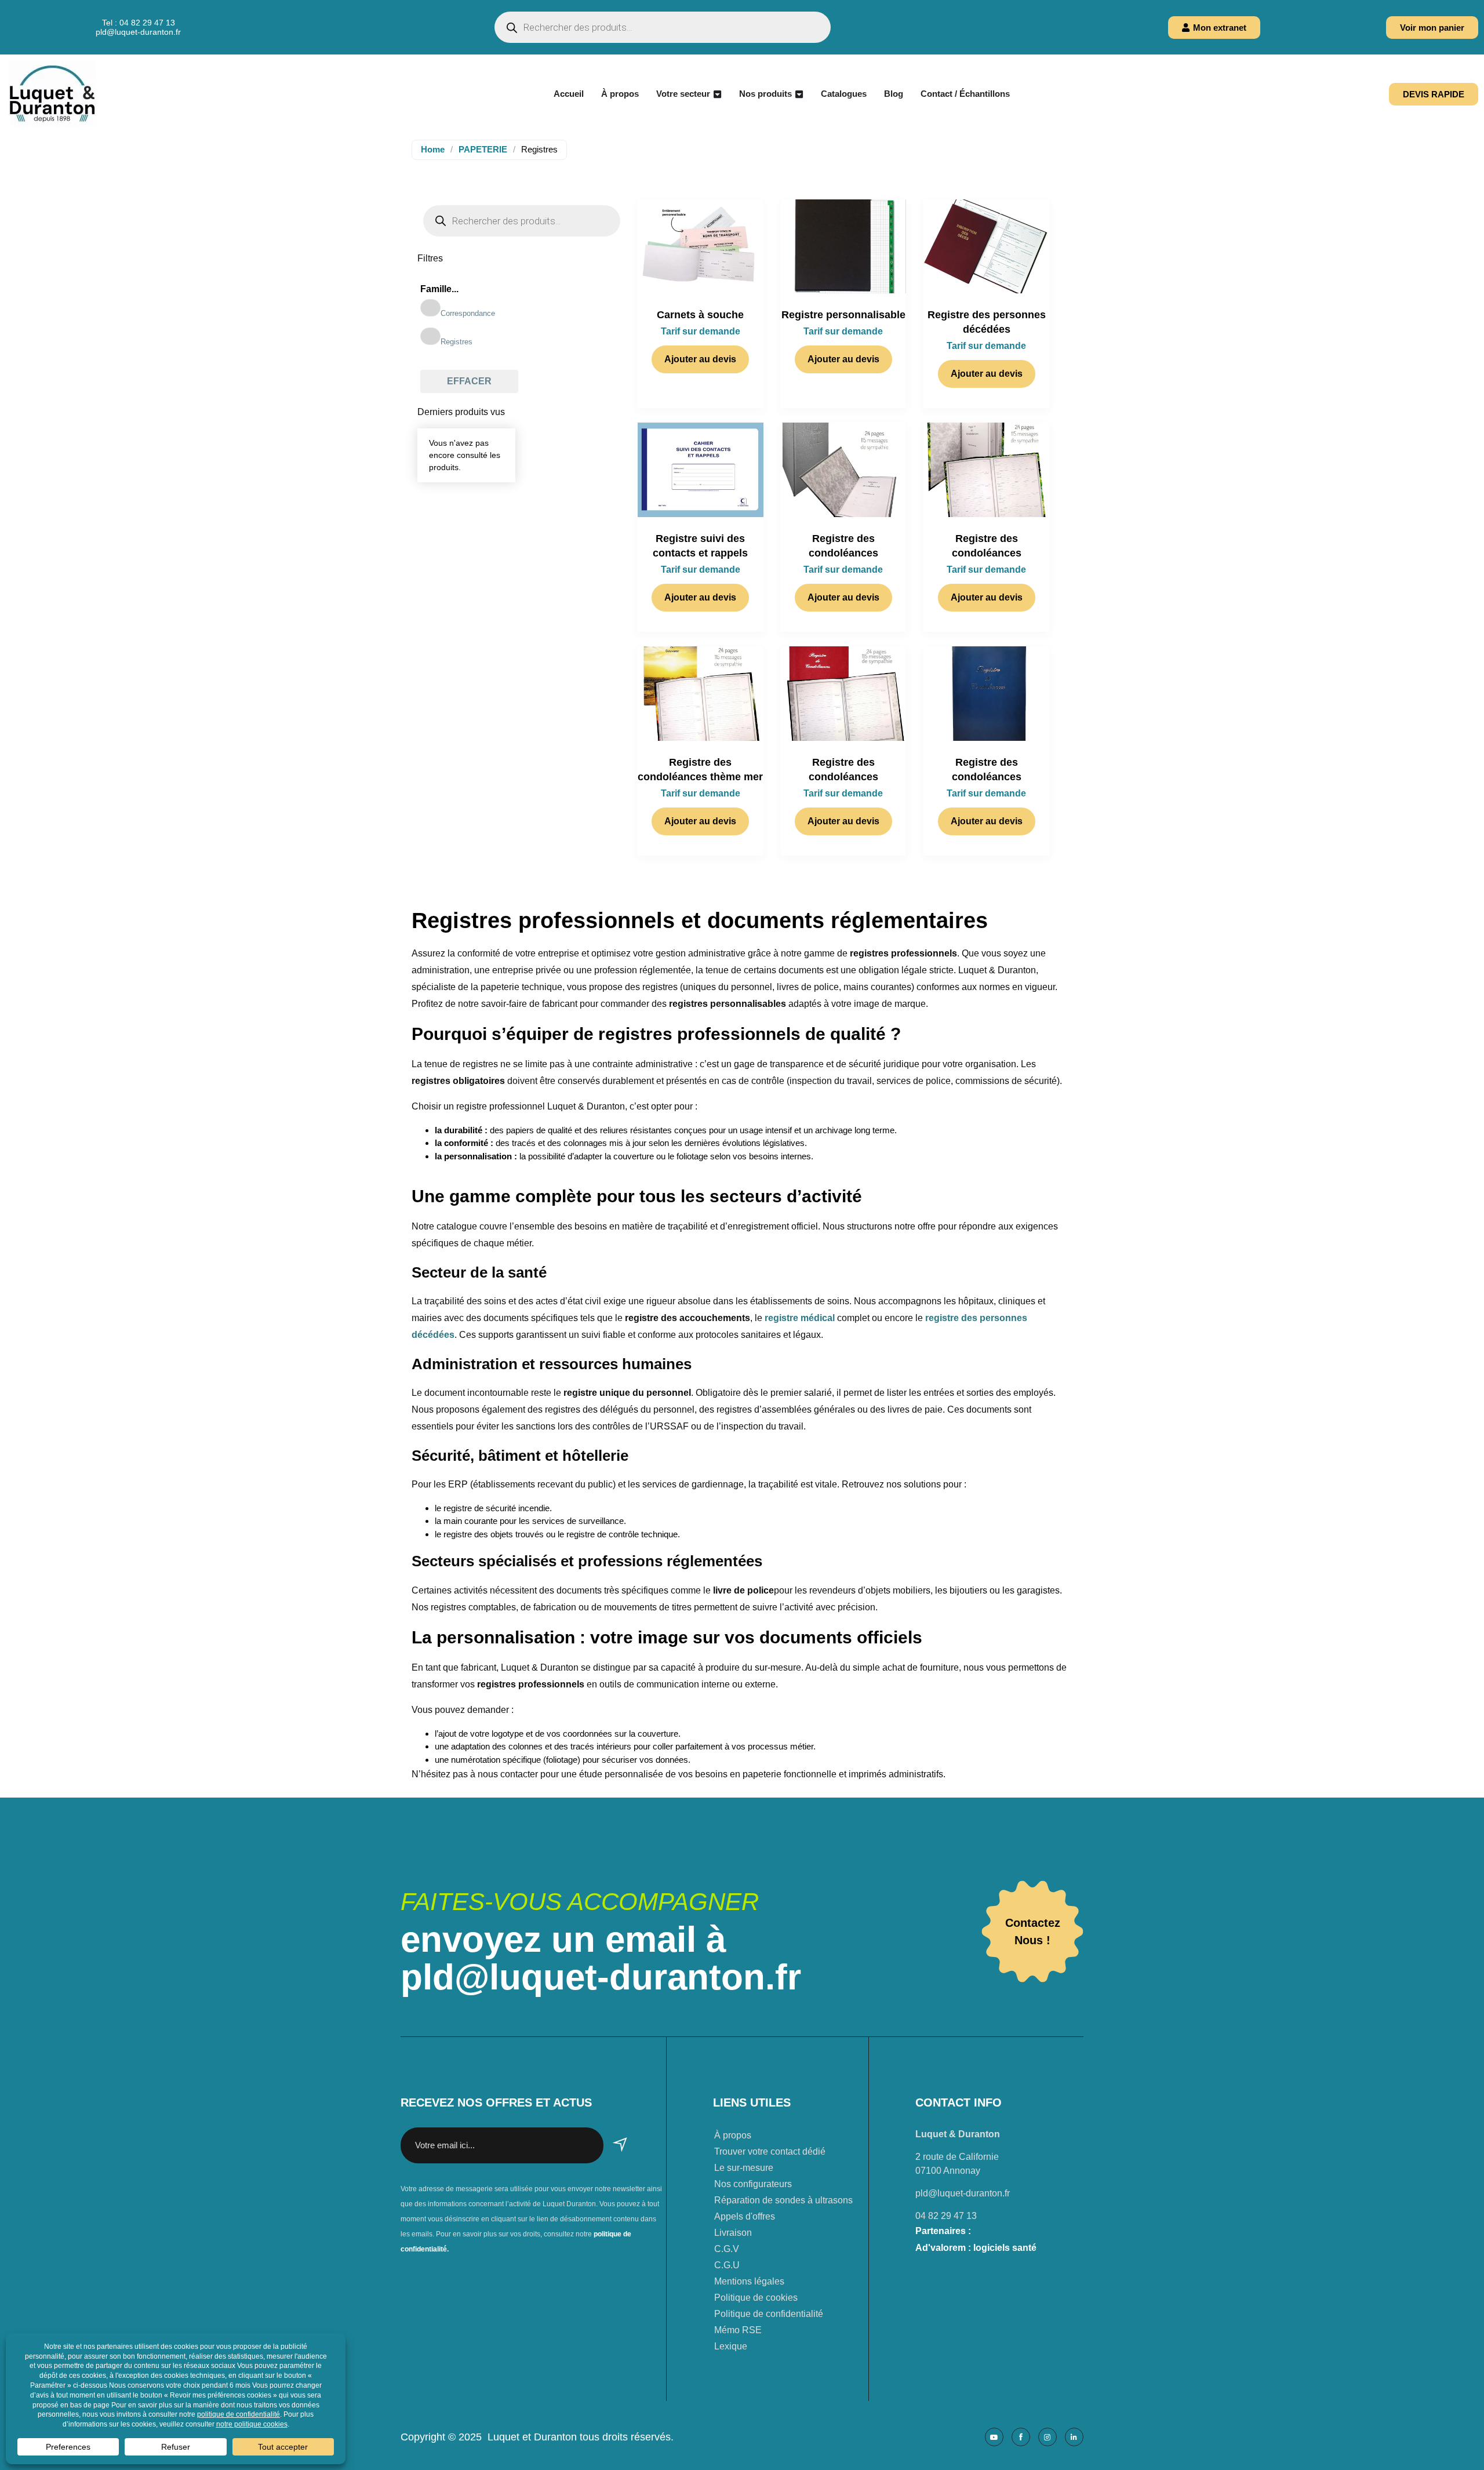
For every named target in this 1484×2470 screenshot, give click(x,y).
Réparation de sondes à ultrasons (783, 2200)
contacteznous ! (1033, 1931)
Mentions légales (749, 2281)
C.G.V (727, 2249)
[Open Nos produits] (799, 94)
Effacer (469, 381)
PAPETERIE (483, 149)
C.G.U (727, 2265)
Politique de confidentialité (769, 2314)
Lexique (731, 2346)
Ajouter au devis (700, 359)
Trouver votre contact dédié (770, 2151)
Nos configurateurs (753, 2184)
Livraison (733, 2233)
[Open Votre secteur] (717, 94)
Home (433, 149)
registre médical (801, 1318)
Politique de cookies (756, 2298)
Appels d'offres (745, 2216)
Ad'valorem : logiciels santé (976, 2248)
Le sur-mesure (744, 2168)
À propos (733, 2135)
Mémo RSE (738, 2330)
